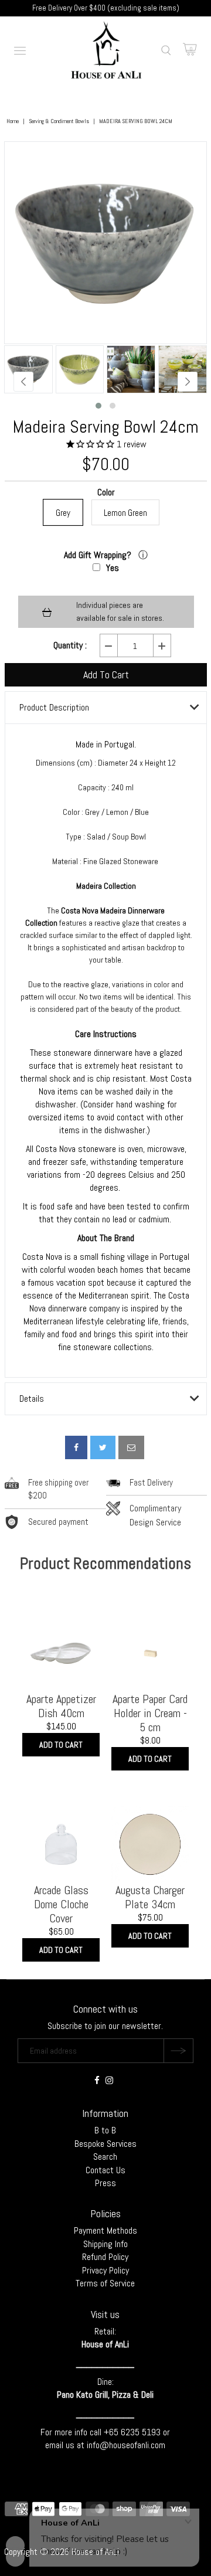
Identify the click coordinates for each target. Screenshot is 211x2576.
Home (13, 121)
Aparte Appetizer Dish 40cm (61, 1706)
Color (106, 493)
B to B (105, 2130)
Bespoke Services (105, 2144)
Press (105, 2183)
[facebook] (76, 1447)
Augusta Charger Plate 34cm (150, 1897)
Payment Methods (105, 2230)
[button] (98, 406)
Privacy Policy (105, 2270)
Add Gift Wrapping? (99, 555)
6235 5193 (142, 2432)
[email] (131, 1447)
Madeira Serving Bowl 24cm (106, 427)
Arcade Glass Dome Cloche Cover (61, 1904)
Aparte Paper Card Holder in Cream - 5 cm (150, 1713)
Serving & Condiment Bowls (59, 121)
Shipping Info (105, 2244)
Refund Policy (105, 2257)
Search (105, 2157)
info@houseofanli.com (126, 2445)
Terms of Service (105, 2283)
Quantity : (70, 645)
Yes (113, 568)
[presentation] (23, 382)
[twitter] (103, 1447)
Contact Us (105, 2170)
